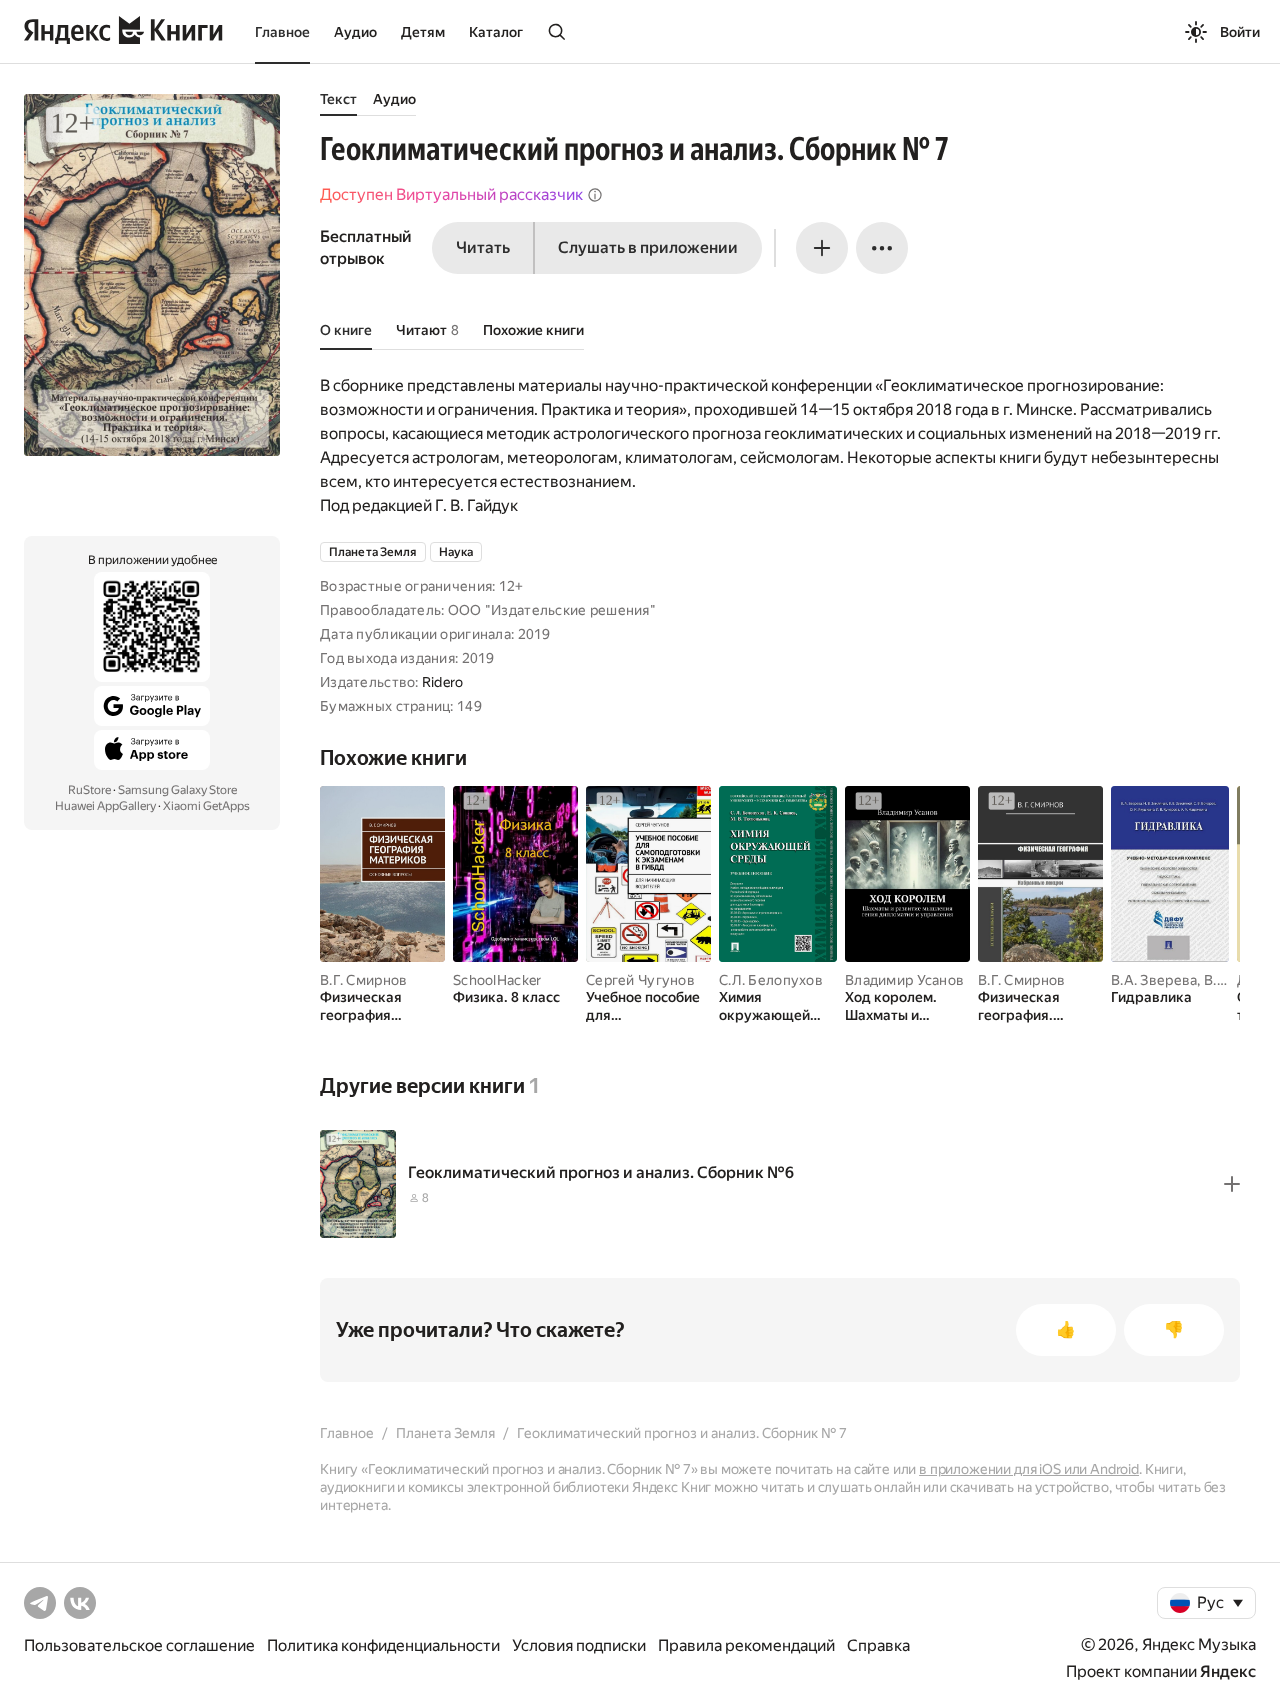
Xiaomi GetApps (206, 806)
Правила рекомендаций (746, 1645)
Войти (1240, 32)
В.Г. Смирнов (363, 980)
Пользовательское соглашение (139, 1645)
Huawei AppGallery (105, 806)
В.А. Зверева (1154, 980)
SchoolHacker (497, 980)
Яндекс (1228, 1671)
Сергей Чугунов (640, 980)
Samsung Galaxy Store (177, 790)
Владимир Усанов (904, 980)
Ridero (443, 682)
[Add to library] (1232, 1184)
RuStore (89, 790)
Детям (423, 32)
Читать (483, 247)
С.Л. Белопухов (771, 980)
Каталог (496, 32)
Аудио (355, 32)
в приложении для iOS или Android (1029, 1469)
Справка (878, 1645)
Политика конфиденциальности (383, 1645)
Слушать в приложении (648, 247)
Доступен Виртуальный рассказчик (451, 194)
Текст (338, 99)
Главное (282, 32)
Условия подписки (579, 1645)
